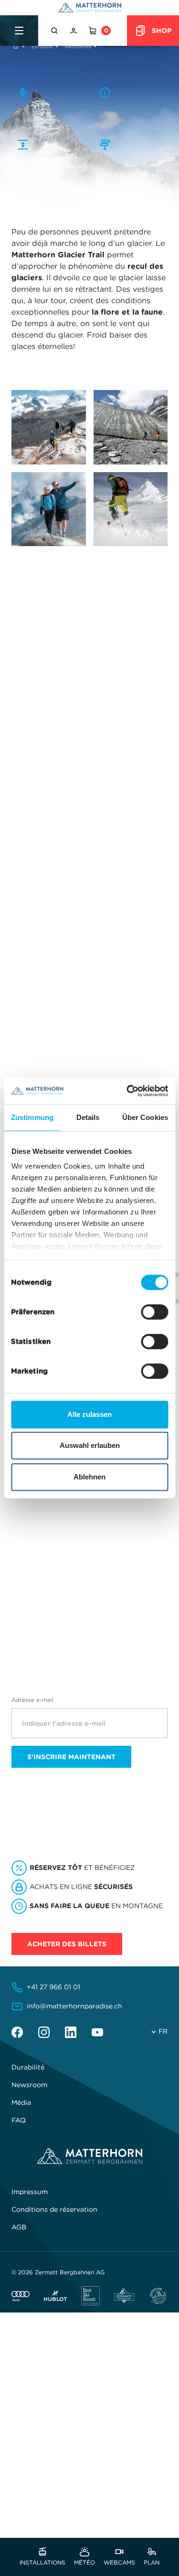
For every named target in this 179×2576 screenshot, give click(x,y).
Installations (42, 2562)
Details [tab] (88, 1117)
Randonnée (78, 47)
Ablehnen (89, 1477)
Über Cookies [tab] (145, 1117)
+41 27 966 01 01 (53, 1987)
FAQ (19, 2120)
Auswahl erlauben (90, 1445)
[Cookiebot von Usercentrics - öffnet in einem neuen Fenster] (127, 1091)
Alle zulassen (89, 1414)
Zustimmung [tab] (32, 1117)
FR (163, 2031)
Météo (84, 2562)
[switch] (154, 1312)
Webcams (119, 2562)
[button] (55, 31)
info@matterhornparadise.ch (74, 2006)
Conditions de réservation (54, 2209)
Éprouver (42, 47)
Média (21, 2102)
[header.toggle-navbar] (19, 31)
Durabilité (28, 2067)
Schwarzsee (70, 982)
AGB (19, 2227)
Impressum (30, 2192)
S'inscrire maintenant (71, 1757)
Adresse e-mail (32, 1700)
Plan (152, 2562)
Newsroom (29, 2085)
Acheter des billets (67, 1944)
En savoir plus (42, 1578)
